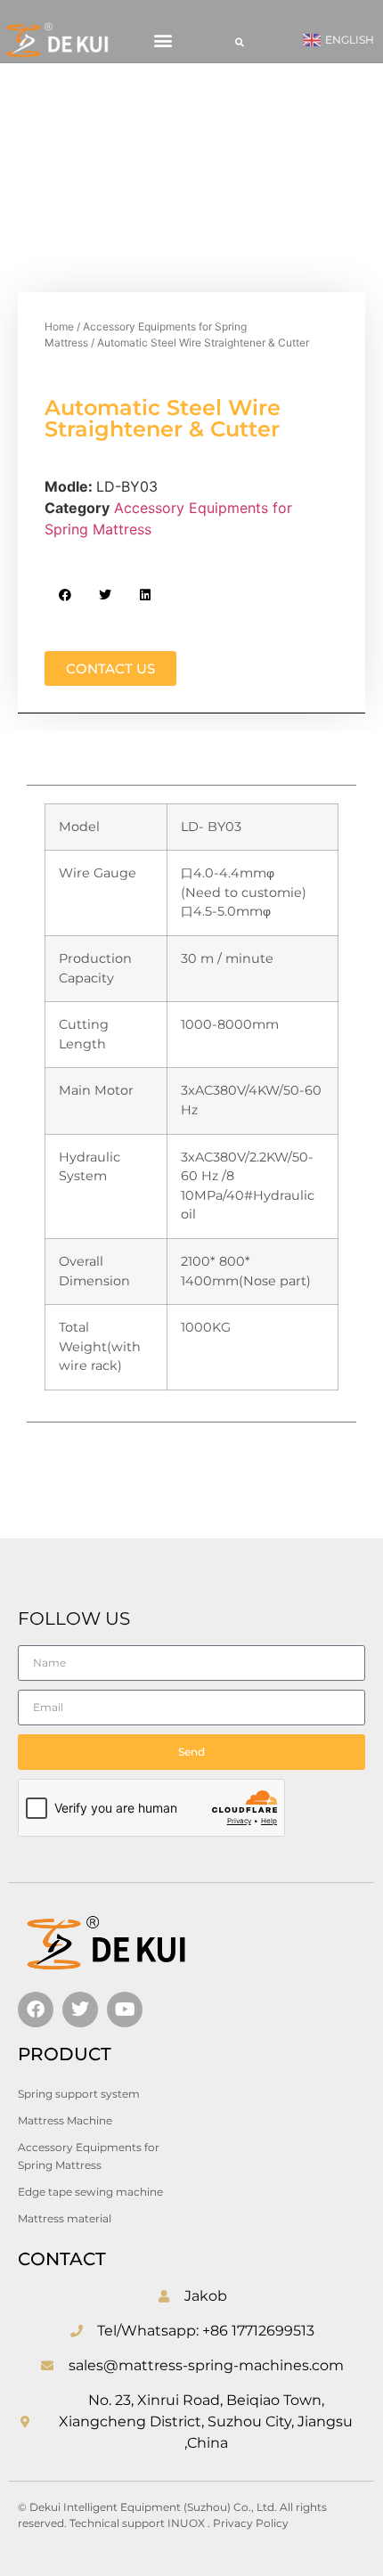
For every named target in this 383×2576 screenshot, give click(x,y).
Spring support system (79, 2094)
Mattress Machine (65, 2120)
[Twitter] (80, 2009)
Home (59, 326)
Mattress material (65, 2218)
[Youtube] (125, 2009)
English (350, 40)
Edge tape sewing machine (90, 2192)
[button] (163, 41)
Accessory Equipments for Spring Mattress (89, 2156)
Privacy (234, 2523)
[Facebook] (36, 2009)
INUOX (186, 2523)
